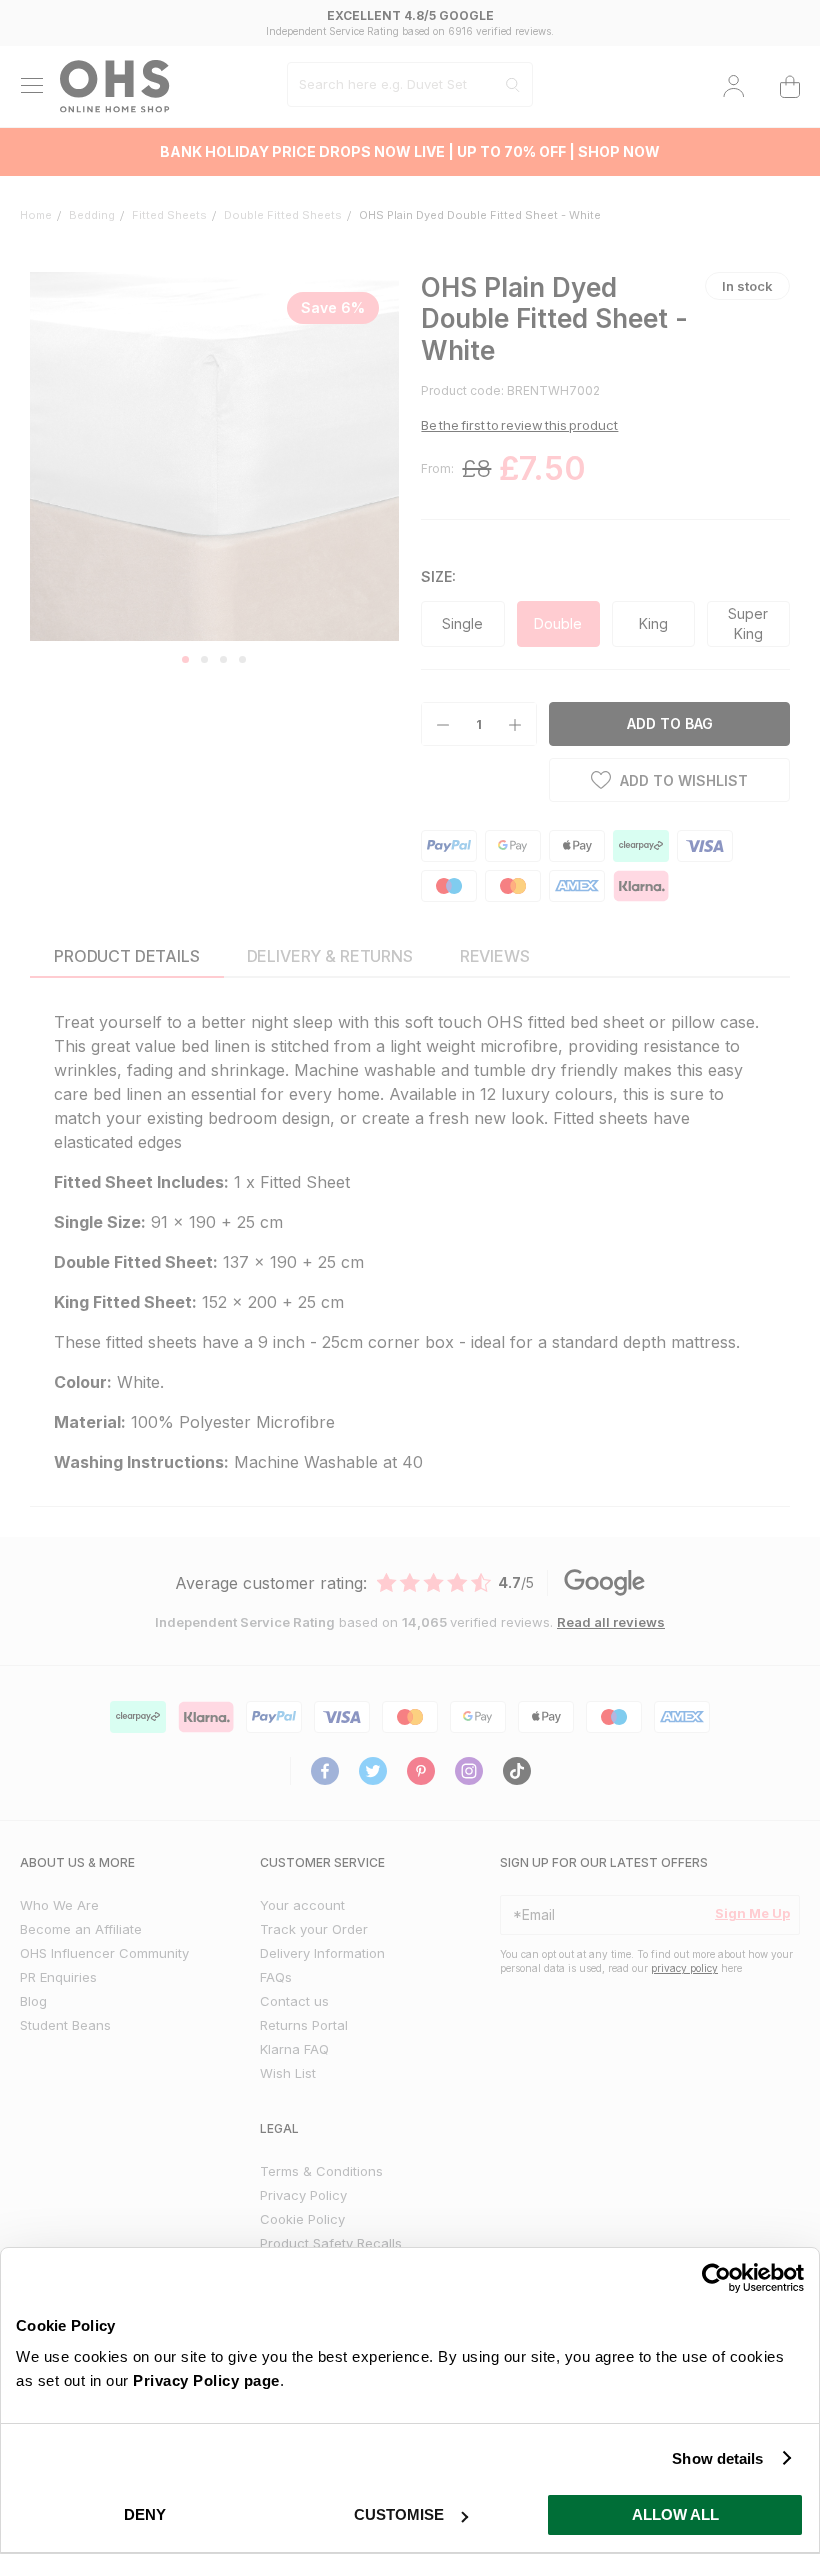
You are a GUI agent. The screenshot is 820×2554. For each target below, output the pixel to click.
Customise (399, 2514)
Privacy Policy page (206, 2380)
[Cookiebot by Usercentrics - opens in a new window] (716, 2278)
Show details (717, 2458)
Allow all (675, 2514)
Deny (145, 2514)
